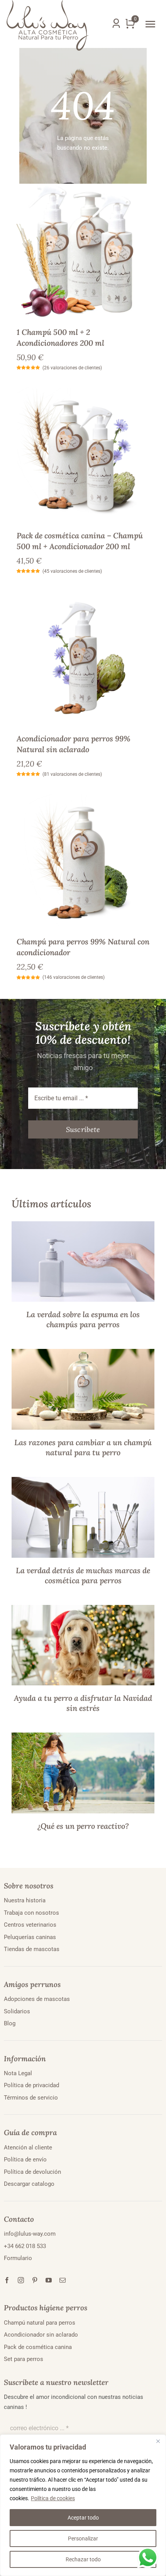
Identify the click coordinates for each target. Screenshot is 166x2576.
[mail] (63, 2280)
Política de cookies (53, 2498)
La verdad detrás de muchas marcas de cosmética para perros (83, 1575)
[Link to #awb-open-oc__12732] (150, 24)
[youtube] (49, 2280)
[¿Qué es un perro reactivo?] (83, 1737)
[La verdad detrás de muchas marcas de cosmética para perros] (83, 1482)
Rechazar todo (83, 2559)
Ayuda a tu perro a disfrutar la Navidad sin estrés (83, 1703)
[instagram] (21, 2280)
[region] (83, 2505)
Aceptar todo (83, 2518)
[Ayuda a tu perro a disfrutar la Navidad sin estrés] (83, 1610)
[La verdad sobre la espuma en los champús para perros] (83, 1226)
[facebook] (7, 2280)
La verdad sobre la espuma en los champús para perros (83, 1319)
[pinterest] (35, 2280)
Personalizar (83, 2538)
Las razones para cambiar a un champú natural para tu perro (83, 1447)
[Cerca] (158, 2441)
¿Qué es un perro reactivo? (83, 1826)
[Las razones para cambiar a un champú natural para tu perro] (83, 1354)
